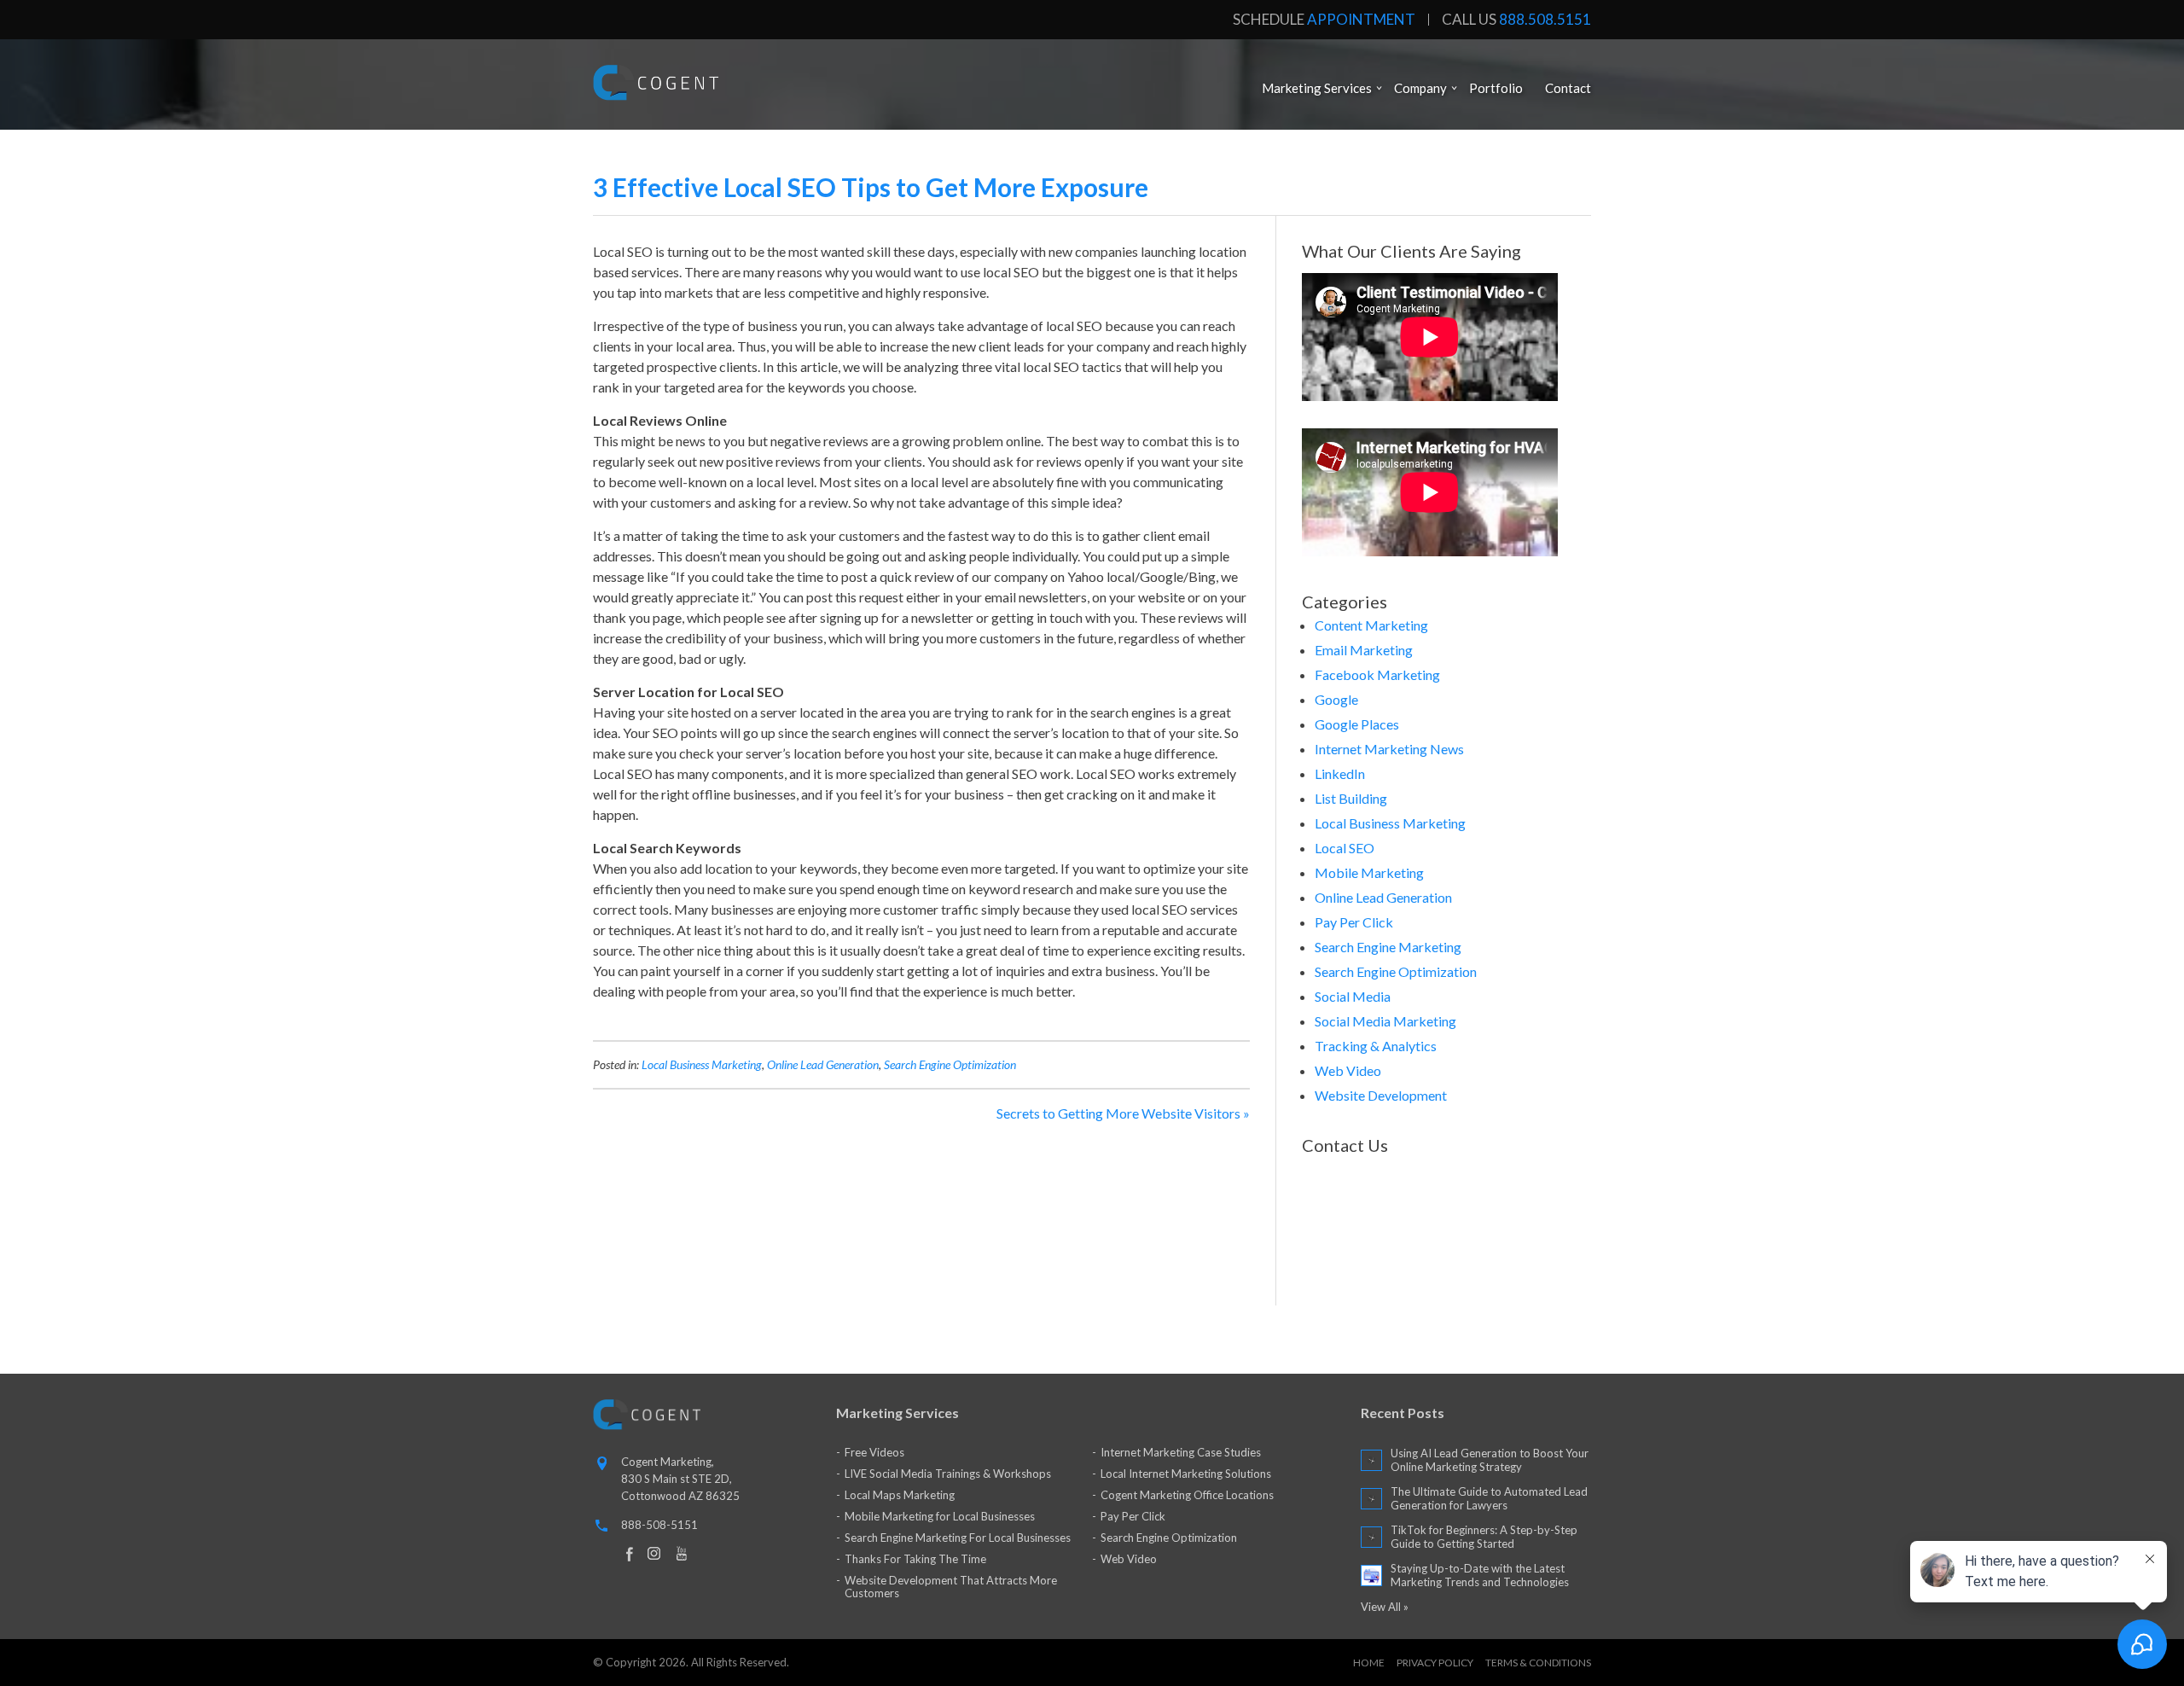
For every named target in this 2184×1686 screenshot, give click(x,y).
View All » (1385, 1607)
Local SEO (1345, 848)
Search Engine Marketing (1388, 947)
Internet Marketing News (1389, 749)
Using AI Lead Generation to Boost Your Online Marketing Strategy (1490, 1460)
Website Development (1381, 1095)
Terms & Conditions (1538, 1663)
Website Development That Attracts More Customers (951, 1587)
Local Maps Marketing (900, 1495)
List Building (1351, 798)
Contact (1568, 88)
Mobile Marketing (1369, 872)
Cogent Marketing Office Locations (1187, 1495)
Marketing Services (1317, 88)
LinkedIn (1340, 773)
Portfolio (1496, 88)
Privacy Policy (1435, 1663)
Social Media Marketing (1385, 1021)
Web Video (1348, 1070)
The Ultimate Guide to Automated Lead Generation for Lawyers (1489, 1498)
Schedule (1324, 20)
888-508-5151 (659, 1525)
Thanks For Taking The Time (915, 1559)
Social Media (1353, 996)
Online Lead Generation (823, 1064)
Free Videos (874, 1452)
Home (1369, 1663)
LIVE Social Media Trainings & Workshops (948, 1474)
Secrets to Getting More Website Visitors (1118, 1113)
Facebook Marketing (1377, 674)
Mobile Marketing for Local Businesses (940, 1516)
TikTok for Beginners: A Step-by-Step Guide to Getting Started (1484, 1537)
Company (1420, 88)
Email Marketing (1364, 650)
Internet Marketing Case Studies (1181, 1452)
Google (1336, 699)
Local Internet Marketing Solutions (1186, 1474)
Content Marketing (1371, 625)
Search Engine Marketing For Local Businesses (958, 1538)
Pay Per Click (1354, 922)
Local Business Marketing (702, 1064)
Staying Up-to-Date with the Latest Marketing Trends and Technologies (1480, 1575)
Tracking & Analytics (1376, 1046)
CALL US (1516, 20)
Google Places (1357, 724)
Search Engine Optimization (950, 1064)
